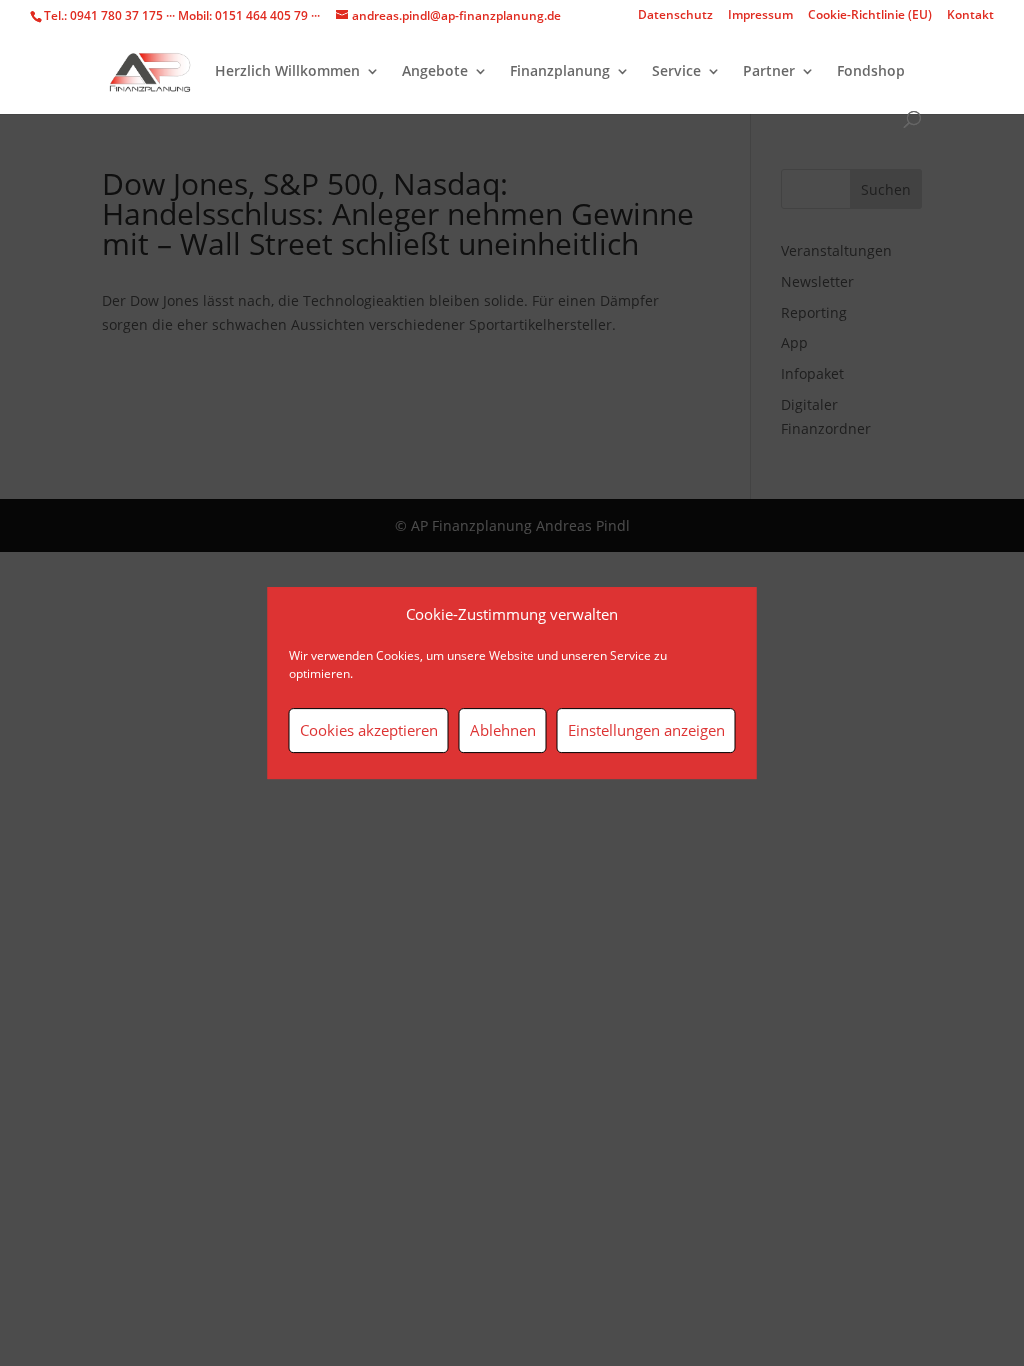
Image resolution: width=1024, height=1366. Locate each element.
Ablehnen (503, 730)
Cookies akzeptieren (369, 730)
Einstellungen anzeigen (646, 730)
